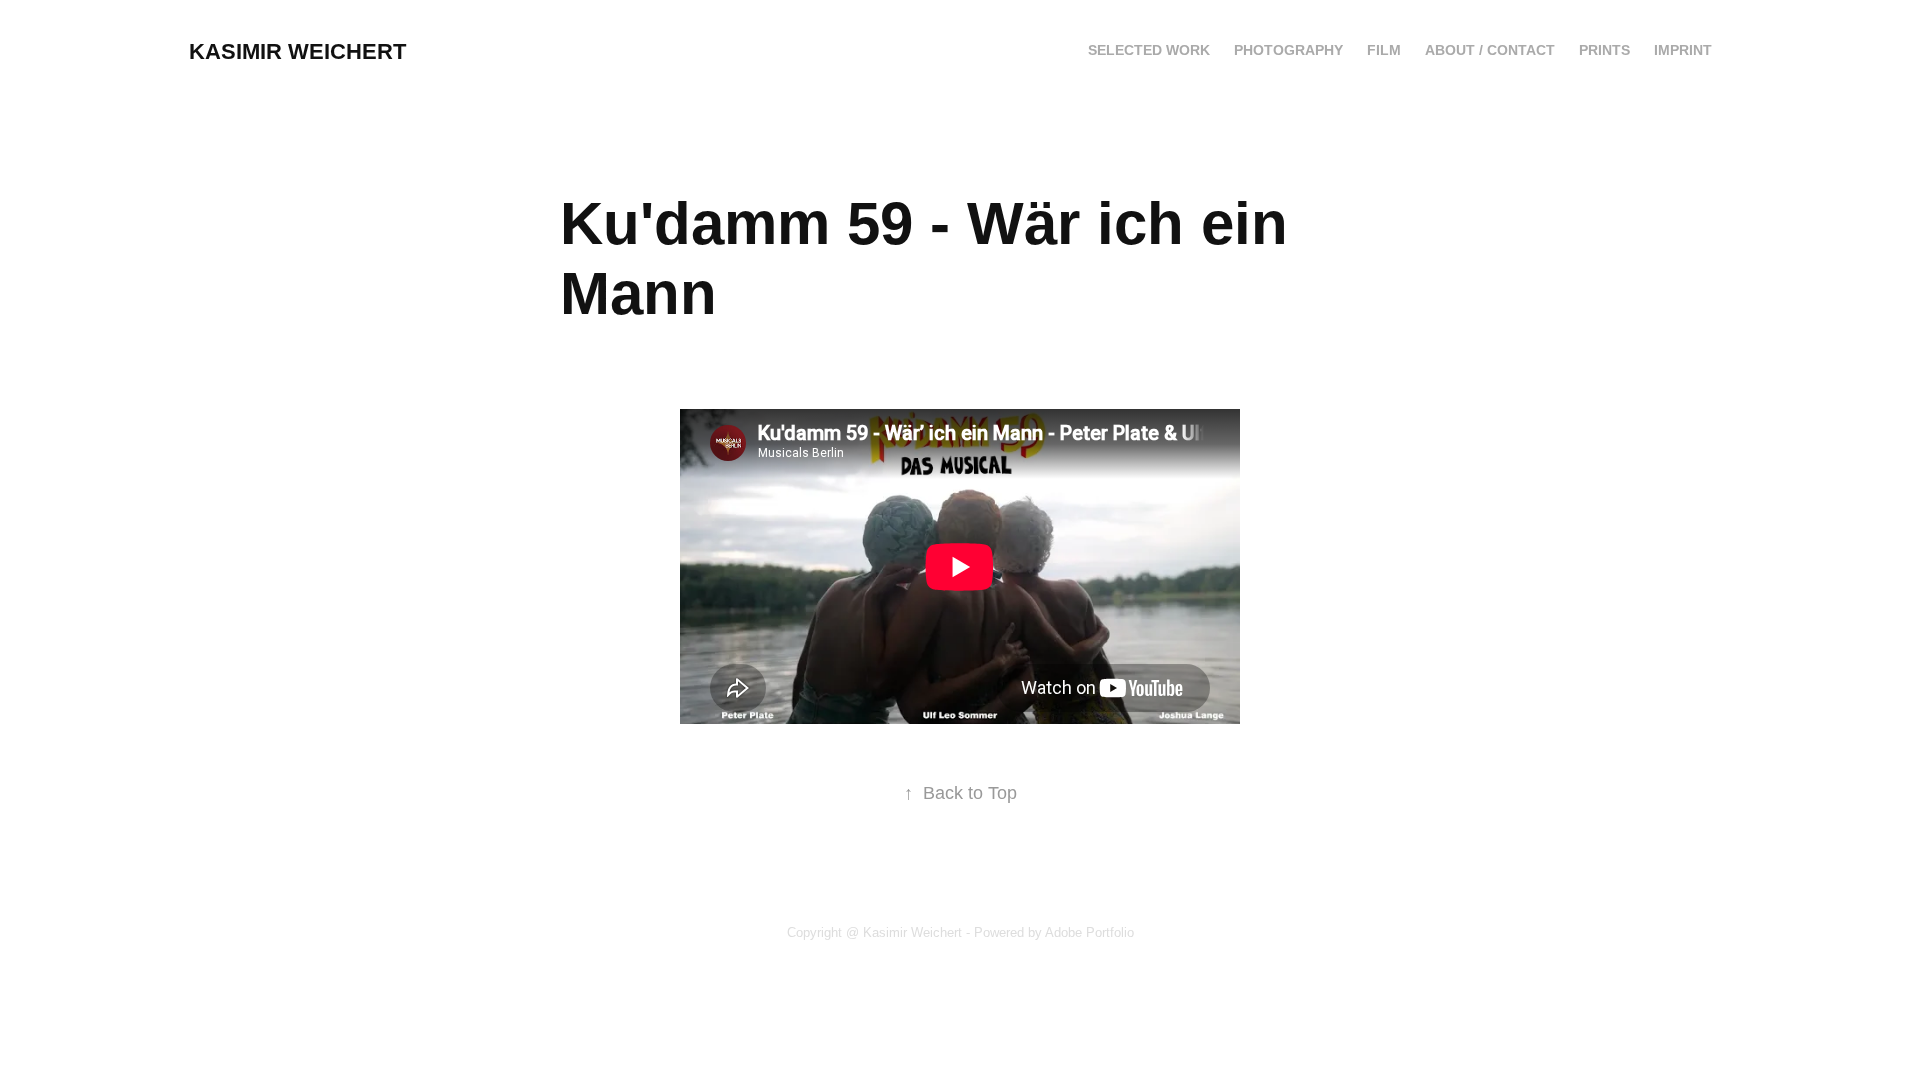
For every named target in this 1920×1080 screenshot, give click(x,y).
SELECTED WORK (1149, 50)
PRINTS (1604, 50)
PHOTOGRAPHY (1288, 50)
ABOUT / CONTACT (1490, 50)
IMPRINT (1683, 50)
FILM (1384, 50)
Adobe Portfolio (1089, 932)
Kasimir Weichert (297, 51)
